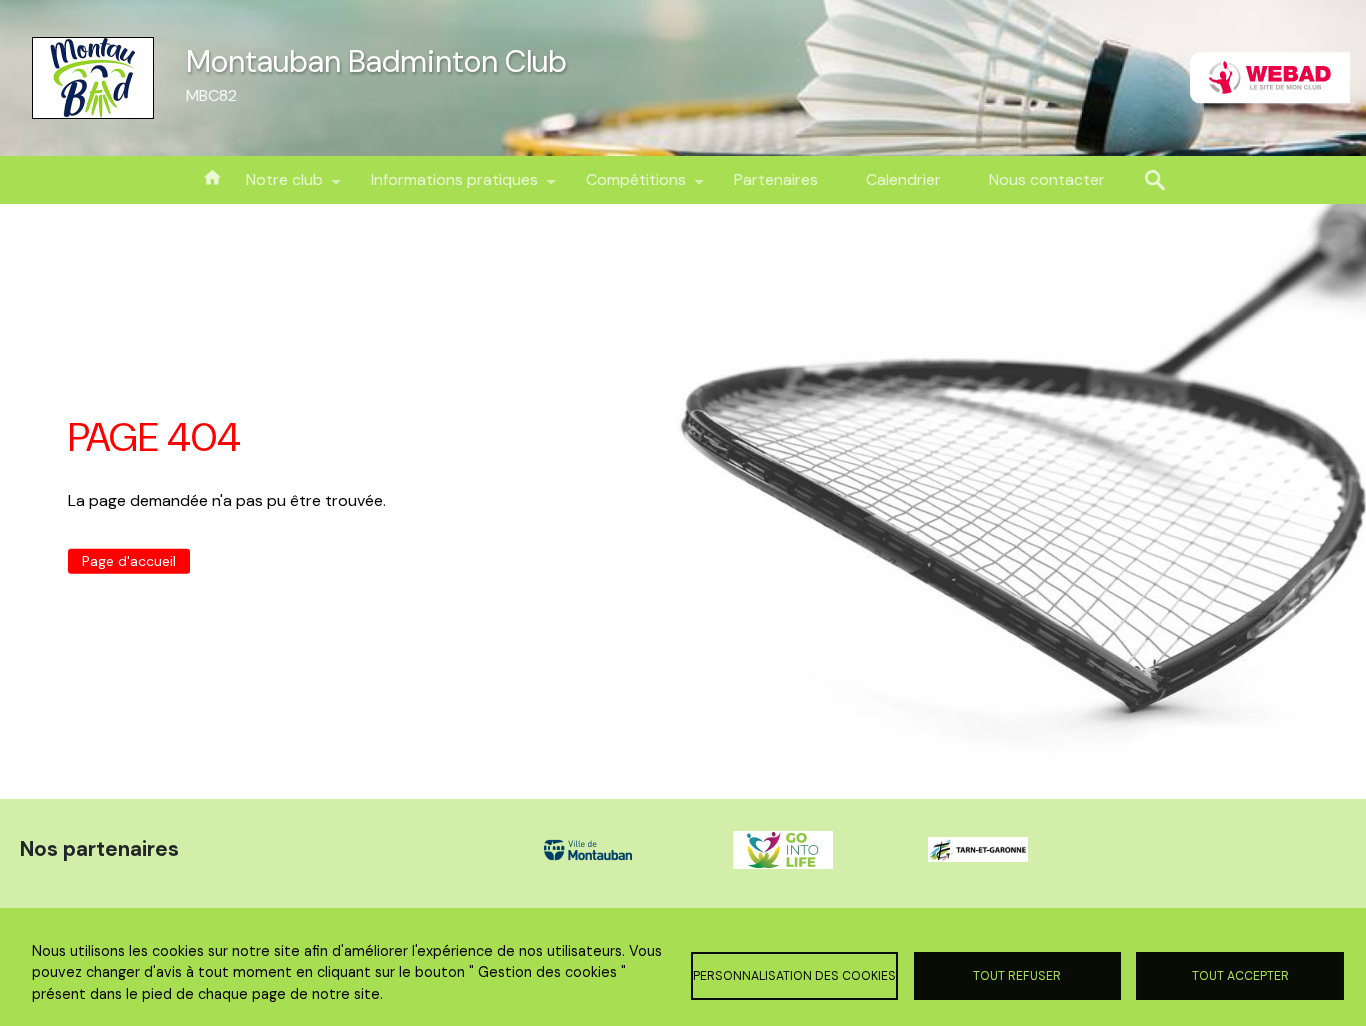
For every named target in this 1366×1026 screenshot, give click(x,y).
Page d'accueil (129, 561)
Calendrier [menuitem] (903, 179)
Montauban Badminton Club (376, 61)
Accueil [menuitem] (212, 176)
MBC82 (211, 95)
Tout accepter (1240, 976)
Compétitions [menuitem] (624, 186)
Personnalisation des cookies (794, 976)
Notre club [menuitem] (272, 186)
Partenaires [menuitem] (776, 179)
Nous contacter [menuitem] (1047, 179)
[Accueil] (93, 78)
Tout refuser (1017, 976)
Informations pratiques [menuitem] (442, 186)
